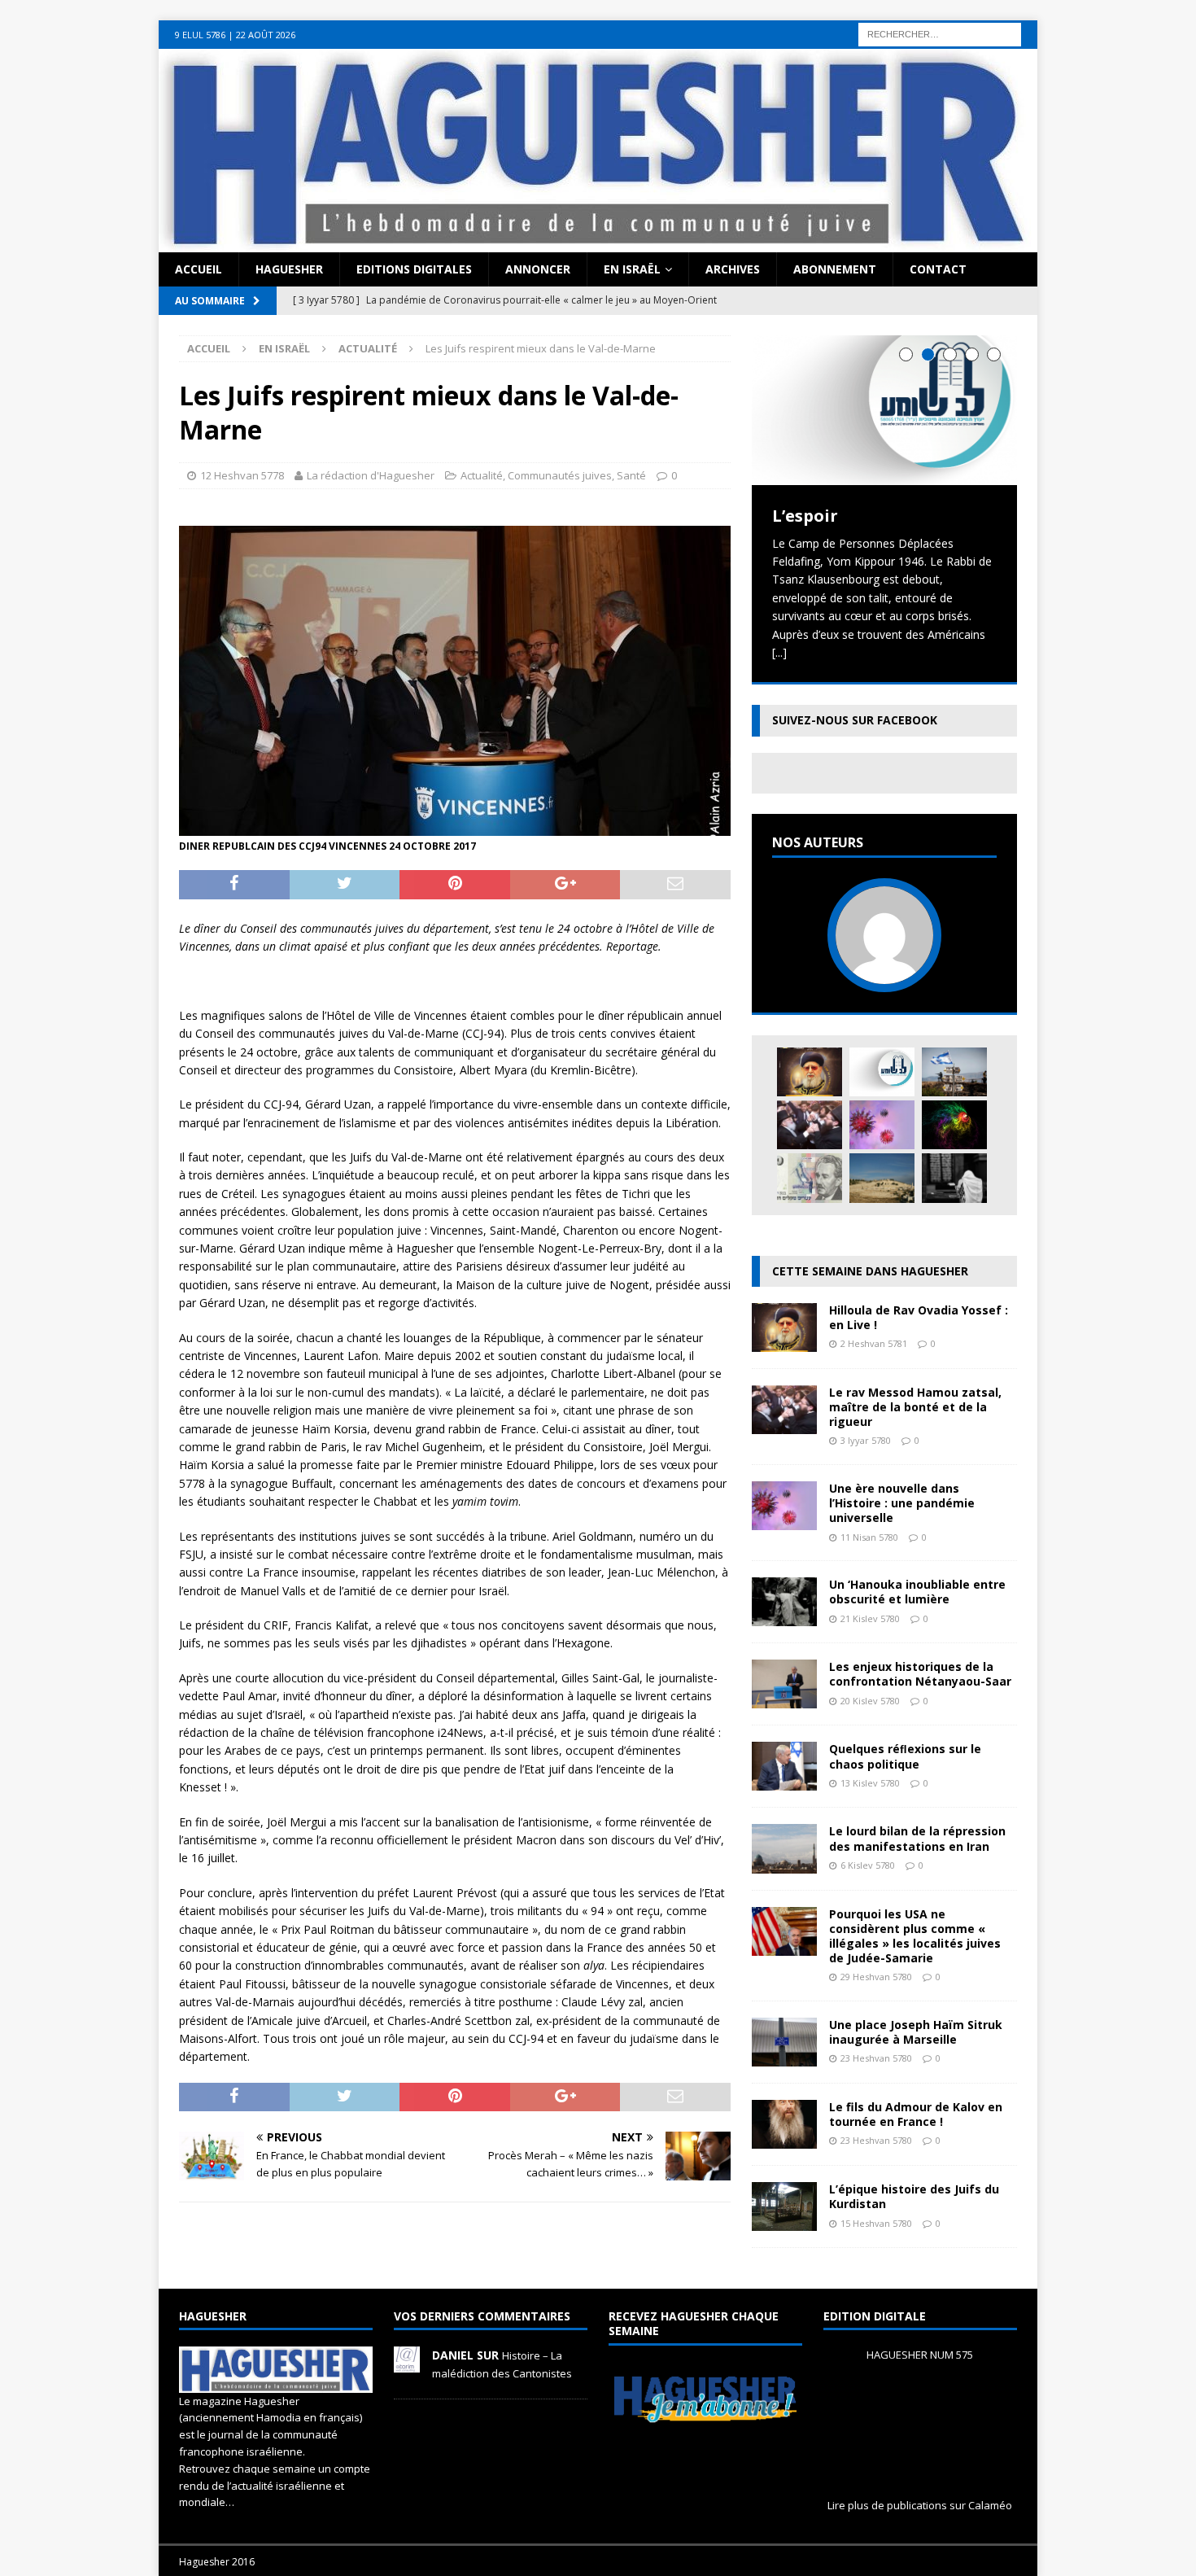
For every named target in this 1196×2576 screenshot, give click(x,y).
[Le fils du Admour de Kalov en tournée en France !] (784, 2139)
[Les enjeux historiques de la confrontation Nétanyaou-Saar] (784, 1699)
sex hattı (827, 29)
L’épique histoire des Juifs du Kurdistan (914, 2196)
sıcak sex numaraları (1030, 29)
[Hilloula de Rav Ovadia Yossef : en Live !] (810, 1072)
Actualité (482, 475)
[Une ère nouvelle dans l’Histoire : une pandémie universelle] (882, 1125)
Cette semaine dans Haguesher (870, 1271)
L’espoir (805, 516)
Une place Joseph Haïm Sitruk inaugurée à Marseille (916, 2032)
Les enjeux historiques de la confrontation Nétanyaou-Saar (920, 1674)
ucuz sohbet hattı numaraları (659, 29)
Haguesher (289, 269)
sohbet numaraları (124, 47)
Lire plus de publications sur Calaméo (920, 2505)
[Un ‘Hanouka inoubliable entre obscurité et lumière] (784, 1617)
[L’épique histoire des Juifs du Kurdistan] (784, 2222)
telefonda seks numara (913, 29)
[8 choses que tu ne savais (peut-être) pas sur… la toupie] (954, 1125)
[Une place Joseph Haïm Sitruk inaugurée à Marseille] (784, 2057)
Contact (938, 269)
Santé (631, 475)
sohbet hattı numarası (58, 29)
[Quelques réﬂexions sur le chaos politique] (784, 1781)
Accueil (199, 269)
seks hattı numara (166, 29)
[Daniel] (407, 2364)
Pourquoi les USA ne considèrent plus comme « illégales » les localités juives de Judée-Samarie (915, 1936)
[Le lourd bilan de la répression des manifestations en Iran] (784, 1863)
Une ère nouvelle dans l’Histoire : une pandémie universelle (902, 1503)
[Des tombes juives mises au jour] (882, 1178)
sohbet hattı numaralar (405, 29)
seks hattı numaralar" (525, 29)
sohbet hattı (770, 29)
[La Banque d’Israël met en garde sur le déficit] (810, 1178)
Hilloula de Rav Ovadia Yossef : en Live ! (919, 1317)
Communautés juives (560, 475)
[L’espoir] (884, 410)
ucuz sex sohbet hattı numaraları (261, 47)
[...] (779, 652)
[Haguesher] (598, 243)
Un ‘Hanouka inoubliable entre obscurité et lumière (917, 1592)
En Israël (632, 269)
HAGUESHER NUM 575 (920, 2355)
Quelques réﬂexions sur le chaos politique (905, 1756)
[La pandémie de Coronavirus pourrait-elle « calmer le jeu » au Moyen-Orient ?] (954, 1072)
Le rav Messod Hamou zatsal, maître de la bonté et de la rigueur (915, 1407)
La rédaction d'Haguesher (371, 475)
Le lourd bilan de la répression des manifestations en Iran (917, 1838)
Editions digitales (414, 269)
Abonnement (835, 269)
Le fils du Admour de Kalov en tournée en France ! (916, 2114)
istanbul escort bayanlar (279, 29)
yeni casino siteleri (48, 66)
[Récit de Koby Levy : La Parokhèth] (954, 1178)
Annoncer (538, 269)
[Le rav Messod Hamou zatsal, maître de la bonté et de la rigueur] (810, 1125)
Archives (733, 269)
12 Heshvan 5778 (242, 475)
